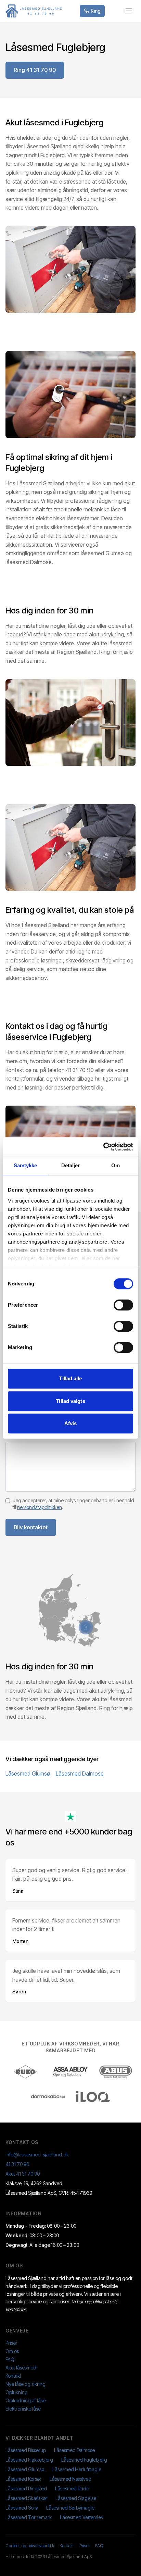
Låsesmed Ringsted (26, 2488)
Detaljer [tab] (71, 1165)
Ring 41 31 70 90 (35, 70)
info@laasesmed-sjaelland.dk (37, 2155)
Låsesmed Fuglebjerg (84, 2460)
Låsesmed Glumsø (28, 1774)
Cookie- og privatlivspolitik (30, 2546)
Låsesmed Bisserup (26, 2450)
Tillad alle (70, 1378)
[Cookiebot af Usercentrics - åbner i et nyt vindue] (103, 1147)
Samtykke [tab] (25, 1165)
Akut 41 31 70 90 (23, 2174)
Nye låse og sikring (25, 2384)
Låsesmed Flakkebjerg (29, 2460)
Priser (11, 2343)
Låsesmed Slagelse (76, 2498)
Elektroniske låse (23, 2409)
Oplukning (17, 2392)
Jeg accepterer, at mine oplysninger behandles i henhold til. (73, 1504)
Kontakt (13, 2376)
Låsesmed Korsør (23, 2479)
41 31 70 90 (17, 2164)
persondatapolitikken (40, 1507)
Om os (12, 2351)
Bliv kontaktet (31, 1527)
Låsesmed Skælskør (26, 2498)
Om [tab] (116, 1165)
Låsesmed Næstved (70, 2479)
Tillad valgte (70, 1401)
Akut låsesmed (21, 2368)
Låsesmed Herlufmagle (77, 2469)
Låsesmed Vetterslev (82, 2517)
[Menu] (129, 11)
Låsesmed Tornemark (29, 2517)
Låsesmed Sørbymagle (70, 2508)
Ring (96, 11)
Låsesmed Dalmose (80, 1774)
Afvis (71, 1423)
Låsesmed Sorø (22, 2508)
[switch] (123, 1305)
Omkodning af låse (25, 2400)
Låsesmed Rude (72, 2488)
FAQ (10, 2359)
